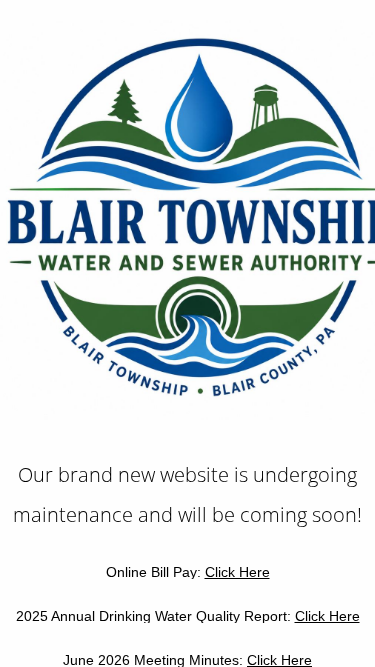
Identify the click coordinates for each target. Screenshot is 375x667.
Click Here (237, 572)
